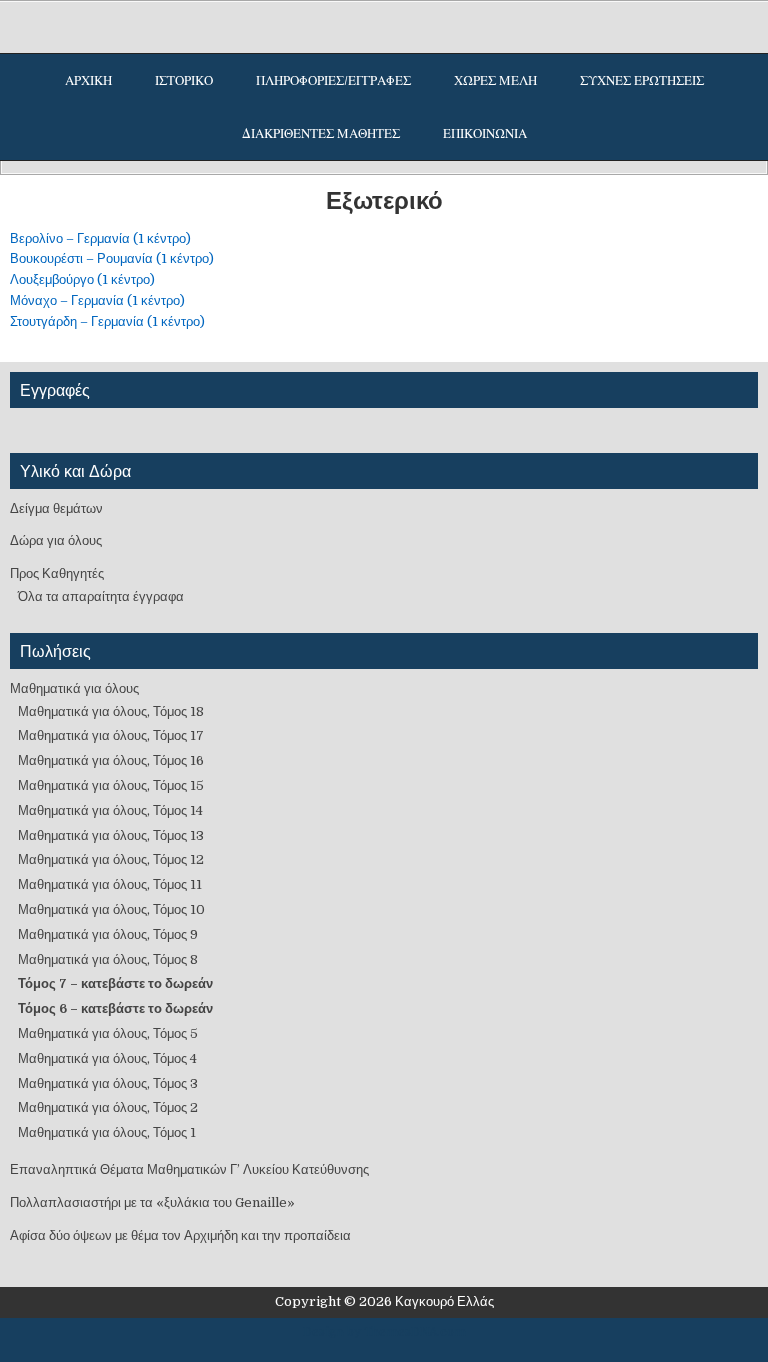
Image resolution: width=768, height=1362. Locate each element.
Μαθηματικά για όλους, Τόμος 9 (108, 934)
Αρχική (88, 80)
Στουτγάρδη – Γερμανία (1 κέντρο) (107, 321)
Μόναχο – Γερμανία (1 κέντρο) (97, 300)
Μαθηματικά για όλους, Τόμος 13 (111, 835)
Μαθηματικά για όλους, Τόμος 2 (108, 1107)
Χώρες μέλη (495, 80)
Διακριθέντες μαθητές (321, 133)
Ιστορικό (184, 80)
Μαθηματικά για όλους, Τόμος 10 (111, 909)
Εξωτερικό (384, 199)
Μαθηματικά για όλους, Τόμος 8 (108, 959)
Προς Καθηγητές (57, 573)
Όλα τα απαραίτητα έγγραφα (101, 596)
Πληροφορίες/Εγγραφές (333, 80)
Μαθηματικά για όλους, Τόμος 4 (107, 1058)
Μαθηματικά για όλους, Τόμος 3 (108, 1083)
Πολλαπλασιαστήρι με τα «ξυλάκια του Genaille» (152, 1202)
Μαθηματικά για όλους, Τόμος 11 (110, 884)
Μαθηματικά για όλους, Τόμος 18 (111, 711)
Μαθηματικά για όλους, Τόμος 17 (111, 735)
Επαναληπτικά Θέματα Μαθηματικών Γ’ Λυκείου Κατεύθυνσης (189, 1169)
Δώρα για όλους (56, 540)
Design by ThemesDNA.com (384, 1332)
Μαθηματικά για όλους (74, 688)
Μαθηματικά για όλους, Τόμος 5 (108, 1033)
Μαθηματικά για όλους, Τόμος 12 (111, 859)
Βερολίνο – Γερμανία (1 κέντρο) (100, 238)
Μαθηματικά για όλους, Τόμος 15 (111, 785)
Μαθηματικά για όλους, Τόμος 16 (111, 760)
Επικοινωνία (485, 133)
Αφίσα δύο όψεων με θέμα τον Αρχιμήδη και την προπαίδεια (180, 1235)
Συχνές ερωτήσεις (642, 80)
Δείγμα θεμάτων (56, 508)
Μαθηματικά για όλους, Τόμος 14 (110, 810)
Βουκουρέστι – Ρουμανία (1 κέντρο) (112, 258)
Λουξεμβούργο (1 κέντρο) (82, 279)
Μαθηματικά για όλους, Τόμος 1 (107, 1132)
